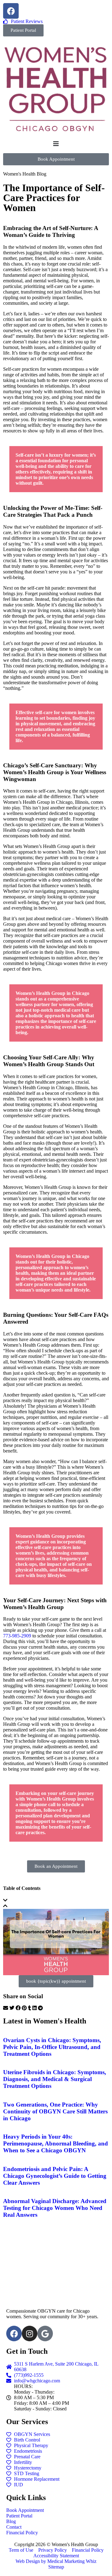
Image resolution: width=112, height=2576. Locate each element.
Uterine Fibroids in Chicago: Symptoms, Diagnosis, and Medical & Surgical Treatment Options (55, 2079)
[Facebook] (11, 11)
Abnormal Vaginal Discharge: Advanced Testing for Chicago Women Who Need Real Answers (55, 2208)
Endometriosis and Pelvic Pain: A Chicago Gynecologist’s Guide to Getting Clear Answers (55, 2176)
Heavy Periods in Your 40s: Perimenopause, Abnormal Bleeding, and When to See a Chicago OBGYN (56, 2143)
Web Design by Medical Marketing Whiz (56, 2561)
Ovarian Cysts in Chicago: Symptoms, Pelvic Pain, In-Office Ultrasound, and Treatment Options (52, 2047)
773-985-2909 (17, 1636)
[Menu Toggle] (56, 144)
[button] (56, 1900)
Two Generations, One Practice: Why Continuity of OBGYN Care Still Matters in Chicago (55, 2111)
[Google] (45, 2333)
